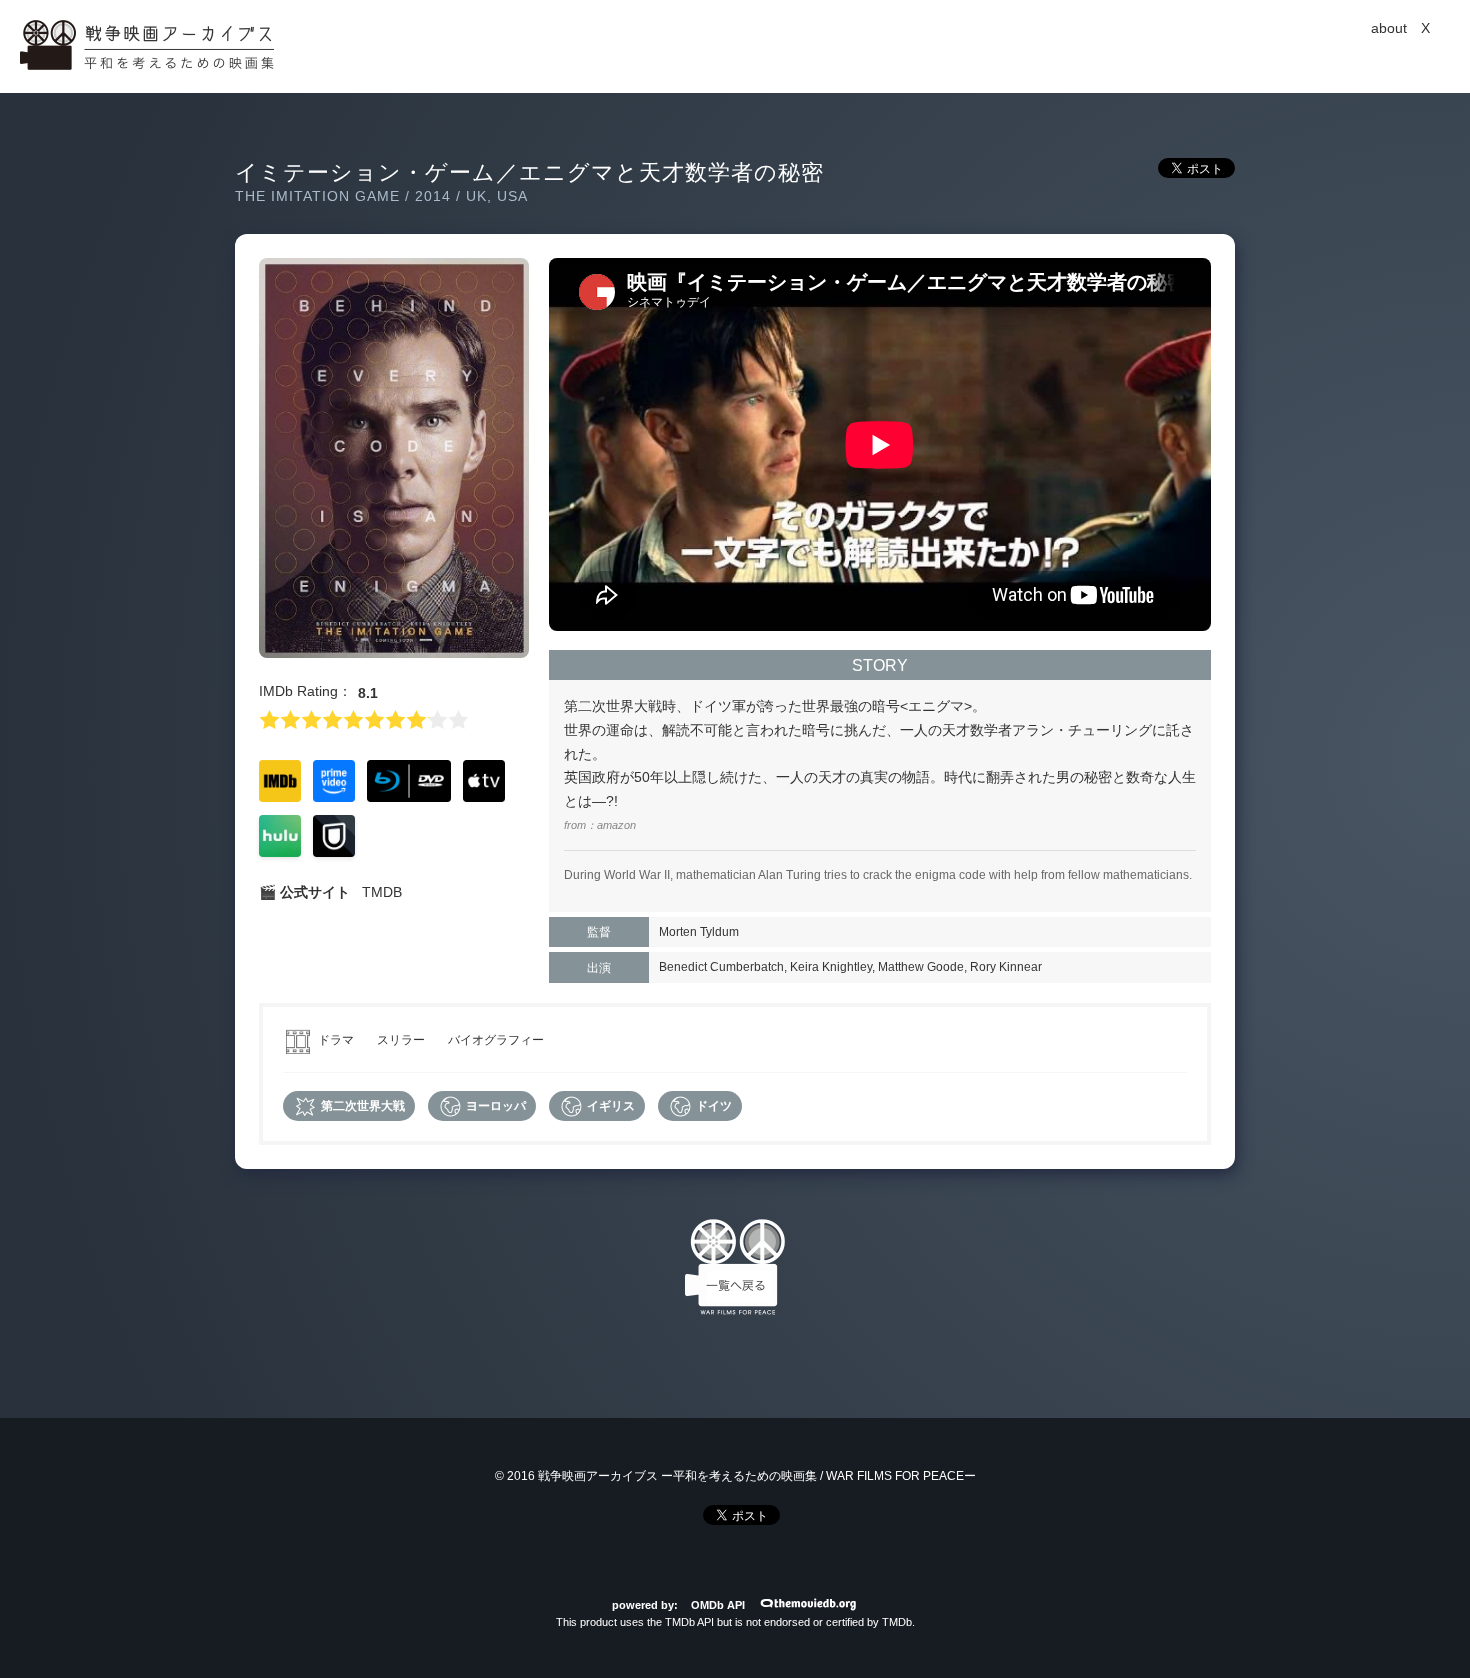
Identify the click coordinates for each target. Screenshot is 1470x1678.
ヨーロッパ (494, 1106)
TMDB (382, 892)
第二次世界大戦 (361, 1106)
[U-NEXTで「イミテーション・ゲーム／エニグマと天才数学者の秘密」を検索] (334, 852)
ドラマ (336, 1040)
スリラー (401, 1040)
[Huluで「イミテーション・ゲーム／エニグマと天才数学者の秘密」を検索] (280, 852)
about (1389, 28)
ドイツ (712, 1106)
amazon (616, 825)
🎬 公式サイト (304, 892)
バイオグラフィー (496, 1040)
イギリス (609, 1106)
